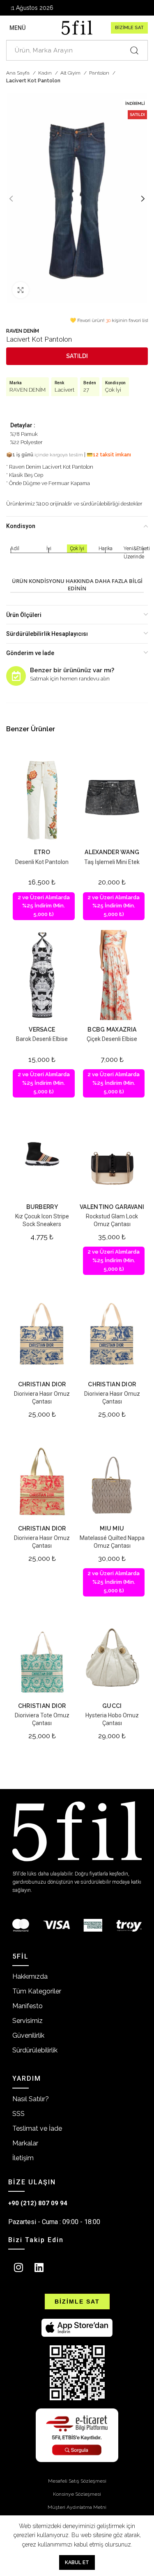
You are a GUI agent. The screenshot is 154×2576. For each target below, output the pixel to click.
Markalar (25, 2143)
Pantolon (100, 73)
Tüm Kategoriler (37, 1991)
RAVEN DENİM (23, 331)
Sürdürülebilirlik (35, 2050)
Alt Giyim (71, 73)
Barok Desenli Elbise (42, 1039)
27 (86, 390)
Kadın (46, 73)
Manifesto (28, 2006)
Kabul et (77, 2562)
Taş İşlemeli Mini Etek (112, 862)
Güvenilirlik (28, 2035)
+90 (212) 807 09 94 (38, 2203)
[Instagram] (18, 2267)
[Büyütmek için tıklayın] (21, 290)
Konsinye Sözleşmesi (77, 2494)
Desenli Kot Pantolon (42, 862)
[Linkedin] (39, 2267)
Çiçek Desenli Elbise (112, 1039)
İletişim (23, 2158)
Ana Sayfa (18, 73)
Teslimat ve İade (37, 2128)
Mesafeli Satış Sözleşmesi (77, 2481)
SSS (18, 2114)
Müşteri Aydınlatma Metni (77, 2507)
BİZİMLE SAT (129, 28)
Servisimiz (28, 2021)
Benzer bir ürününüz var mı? (72, 670)
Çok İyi (113, 390)
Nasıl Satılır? (31, 2099)
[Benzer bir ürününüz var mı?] (16, 676)
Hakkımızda (30, 1976)
